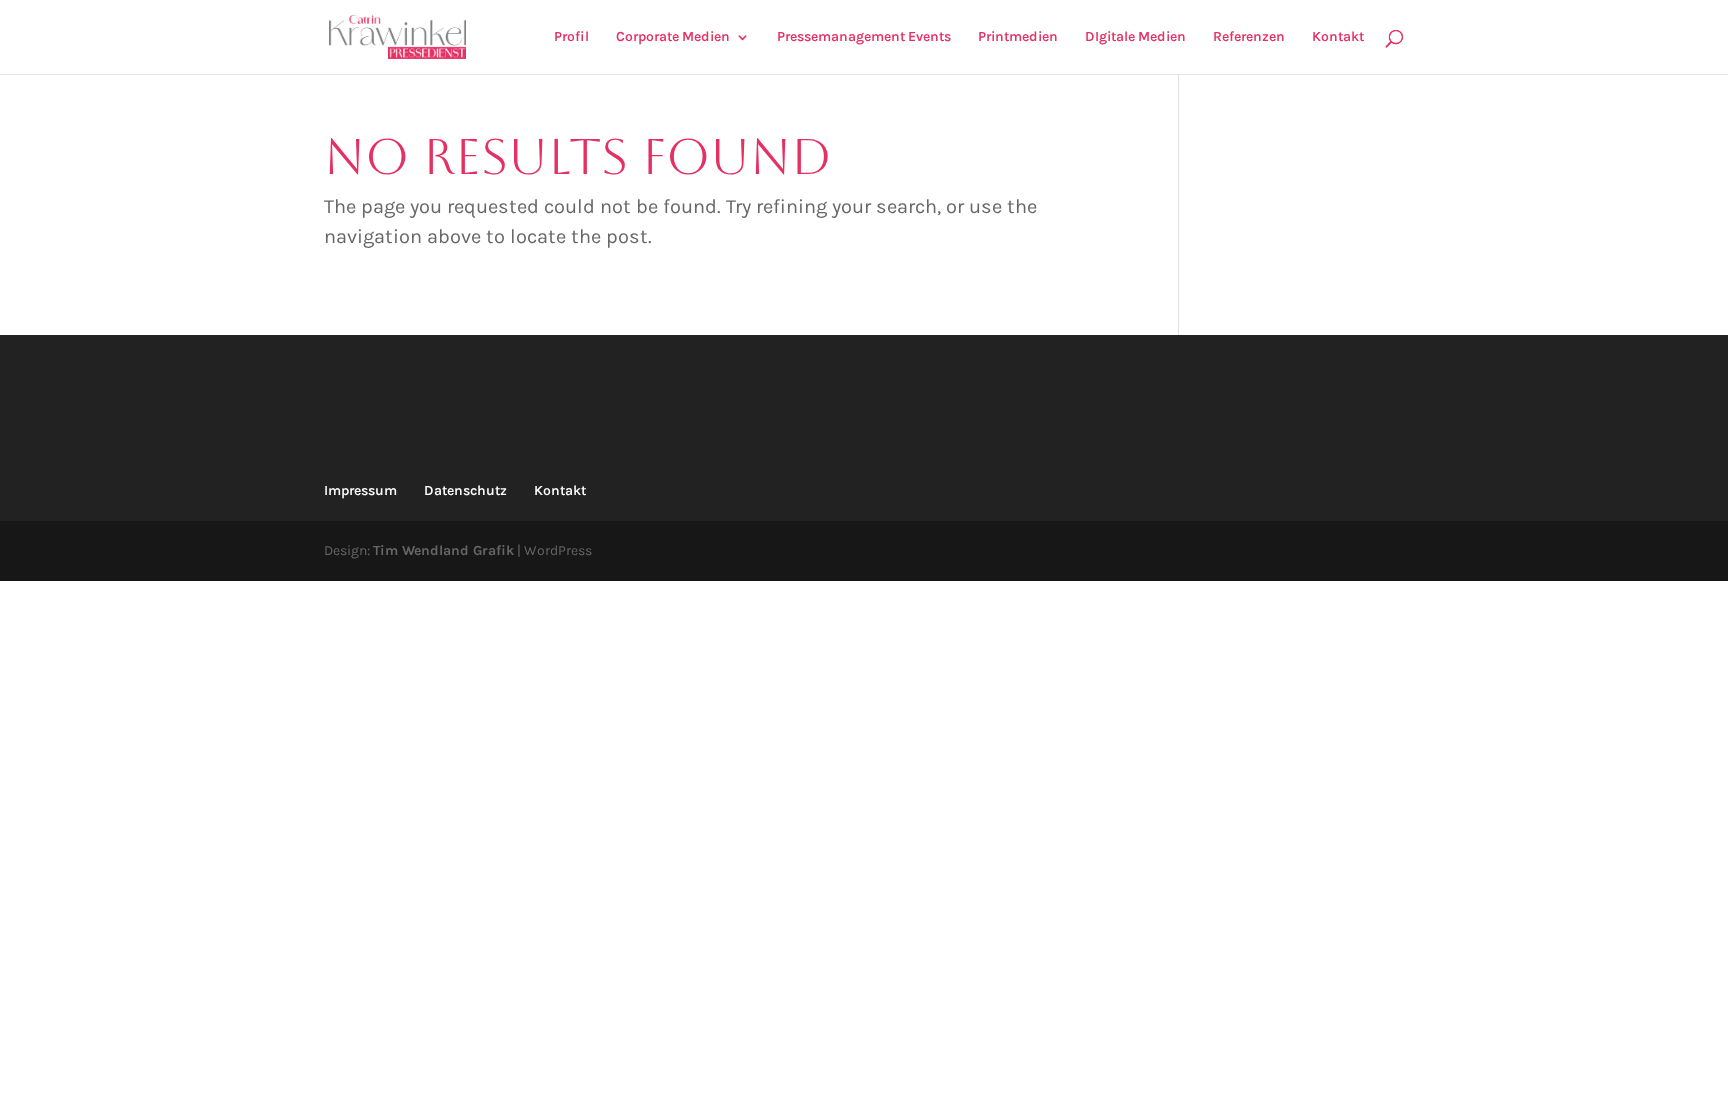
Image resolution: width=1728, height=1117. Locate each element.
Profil (571, 37)
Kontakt (1338, 37)
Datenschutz (465, 490)
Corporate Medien (673, 37)
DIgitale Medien (1135, 37)
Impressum (360, 490)
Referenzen (1249, 37)
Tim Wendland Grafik (443, 550)
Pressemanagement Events (864, 37)
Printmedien (1018, 37)
